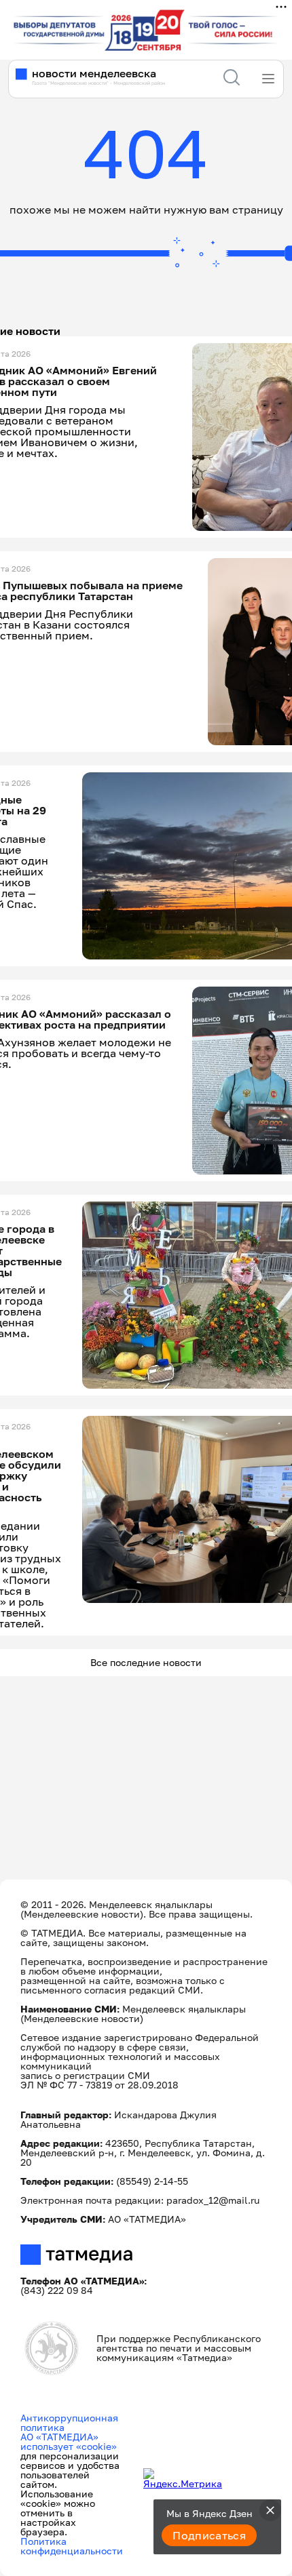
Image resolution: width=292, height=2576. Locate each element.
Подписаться (209, 2535)
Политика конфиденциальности (72, 2546)
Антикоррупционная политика (69, 2422)
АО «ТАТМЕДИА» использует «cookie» (69, 2441)
